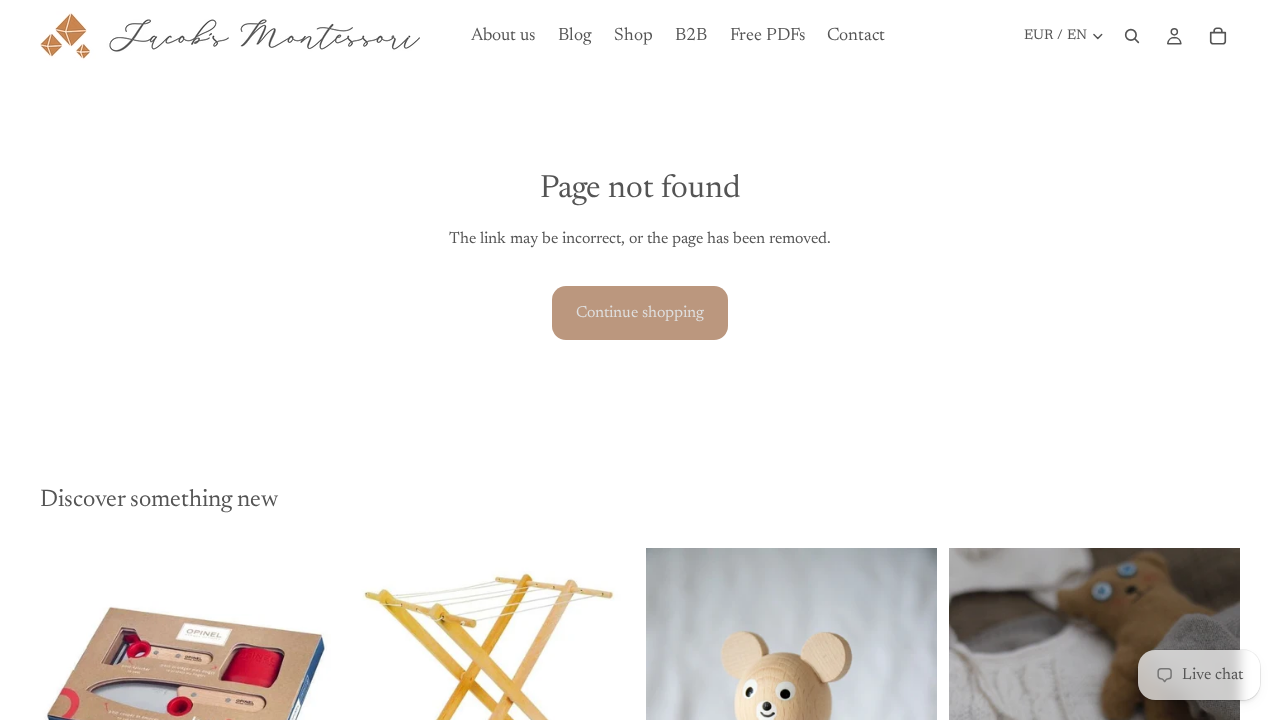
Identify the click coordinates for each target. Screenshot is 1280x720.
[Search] (1132, 36)
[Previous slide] (70, 681)
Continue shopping (640, 313)
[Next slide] (301, 681)
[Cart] (1218, 36)
